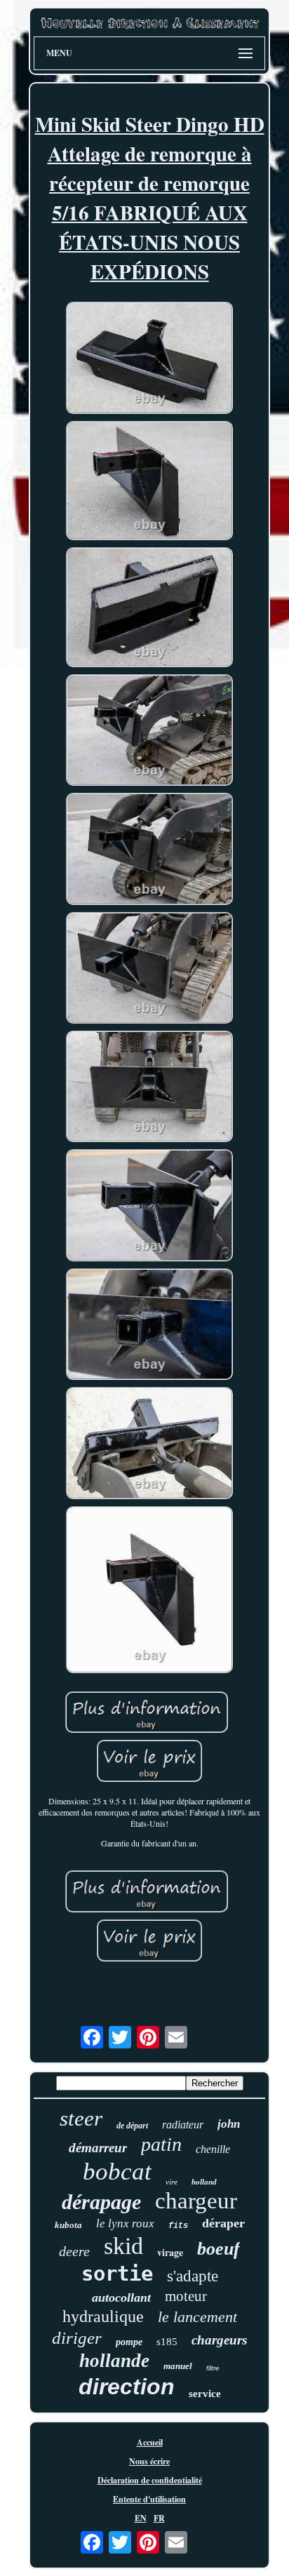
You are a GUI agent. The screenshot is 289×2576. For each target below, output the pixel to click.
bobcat (117, 2172)
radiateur (183, 2125)
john (229, 2124)
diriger (77, 2338)
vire (172, 2182)
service (205, 2394)
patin (161, 2144)
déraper (223, 2223)
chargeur (196, 2201)
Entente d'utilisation (149, 2499)
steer (81, 2118)
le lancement (197, 2317)
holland (204, 2182)
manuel (178, 2366)
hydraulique (103, 2316)
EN (141, 2518)
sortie (117, 2274)
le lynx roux (125, 2223)
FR (159, 2518)
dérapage (101, 2202)
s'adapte (193, 2276)
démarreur (98, 2148)
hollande (114, 2361)
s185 (167, 2342)
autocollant (121, 2297)
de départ (132, 2126)
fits (178, 2226)
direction (127, 2387)
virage (170, 2252)
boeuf (219, 2249)
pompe (129, 2342)
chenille (213, 2149)
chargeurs (219, 2340)
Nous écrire (149, 2461)
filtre (213, 2368)
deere (74, 2251)
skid (123, 2246)
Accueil (150, 2442)
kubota (68, 2225)
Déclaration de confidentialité (150, 2480)
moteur (186, 2296)
